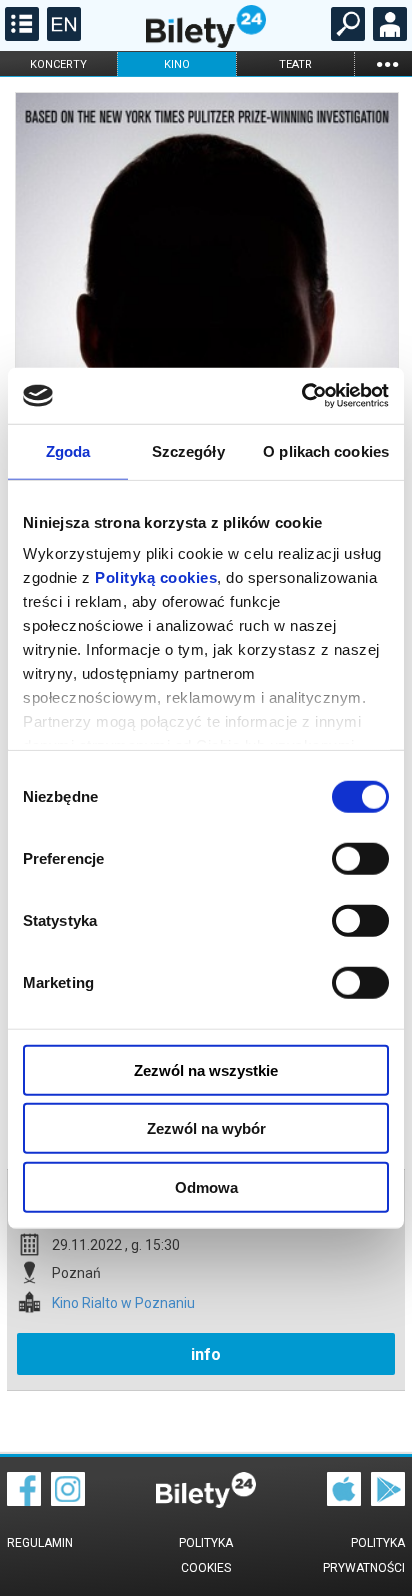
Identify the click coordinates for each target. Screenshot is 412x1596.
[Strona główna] (206, 43)
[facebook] (24, 1501)
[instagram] (68, 1501)
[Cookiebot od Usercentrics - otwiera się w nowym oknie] (301, 396)
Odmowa (206, 1186)
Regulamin (40, 1543)
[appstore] (344, 1501)
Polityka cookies (206, 1555)
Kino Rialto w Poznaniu (123, 1303)
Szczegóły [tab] (188, 450)
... (387, 63)
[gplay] (388, 1501)
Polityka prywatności (364, 1555)
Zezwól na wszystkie (206, 1069)
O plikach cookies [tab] (326, 450)
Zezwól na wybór (206, 1128)
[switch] (360, 858)
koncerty (58, 64)
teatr (295, 64)
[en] (61, 36)
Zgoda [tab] (68, 450)
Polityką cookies (156, 577)
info (206, 1354)
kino (177, 64)
